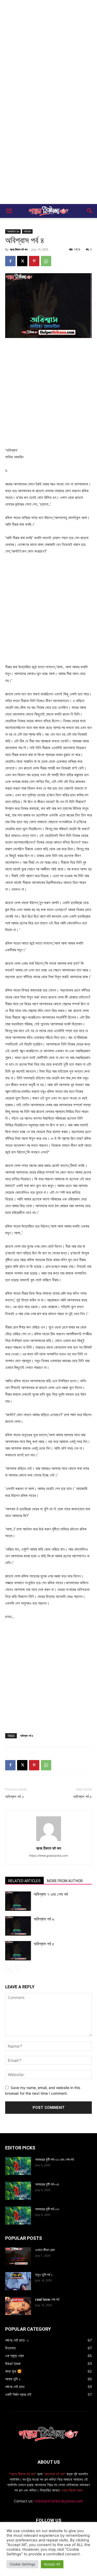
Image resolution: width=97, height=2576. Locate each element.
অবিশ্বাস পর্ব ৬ (44, 1919)
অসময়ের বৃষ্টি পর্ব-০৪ (47, 2184)
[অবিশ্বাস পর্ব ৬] (18, 1926)
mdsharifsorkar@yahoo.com (59, 2501)
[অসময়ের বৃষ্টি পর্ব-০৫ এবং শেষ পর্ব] (18, 2166)
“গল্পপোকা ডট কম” (55, 2474)
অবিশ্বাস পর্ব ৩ (14, 1797)
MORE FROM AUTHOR (65, 1881)
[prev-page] (8, 1969)
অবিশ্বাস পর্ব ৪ (27, 1736)
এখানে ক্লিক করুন (71, 2490)
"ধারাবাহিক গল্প (13, 231)
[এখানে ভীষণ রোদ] (18, 2256)
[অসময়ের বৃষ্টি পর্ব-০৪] (18, 2191)
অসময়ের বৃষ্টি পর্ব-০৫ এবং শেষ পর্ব (54, 2159)
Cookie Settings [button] (22, 2564)
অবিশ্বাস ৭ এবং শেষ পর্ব (51, 1894)
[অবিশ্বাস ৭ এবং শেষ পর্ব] (18, 1901)
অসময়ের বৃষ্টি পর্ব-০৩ (47, 2209)
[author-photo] (49, 1841)
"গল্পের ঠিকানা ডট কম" (23, 2474)
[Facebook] (10, 261)
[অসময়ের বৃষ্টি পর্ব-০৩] (18, 2216)
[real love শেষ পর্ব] (18, 2306)
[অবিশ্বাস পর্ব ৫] (18, 1951)
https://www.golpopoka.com (48, 1856)
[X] (22, 261)
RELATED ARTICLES (24, 1881)
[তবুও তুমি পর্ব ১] (18, 2281)
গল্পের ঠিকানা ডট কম (19, 249)
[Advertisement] (48, 51)
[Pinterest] (34, 261)
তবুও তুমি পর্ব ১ (44, 2275)
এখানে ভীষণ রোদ (45, 2250)
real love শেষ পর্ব (47, 2299)
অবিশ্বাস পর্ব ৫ (83, 1797)
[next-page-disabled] (17, 1969)
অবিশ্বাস (27, 231)
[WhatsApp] (46, 261)
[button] (9, 211)
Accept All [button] (52, 2564)
